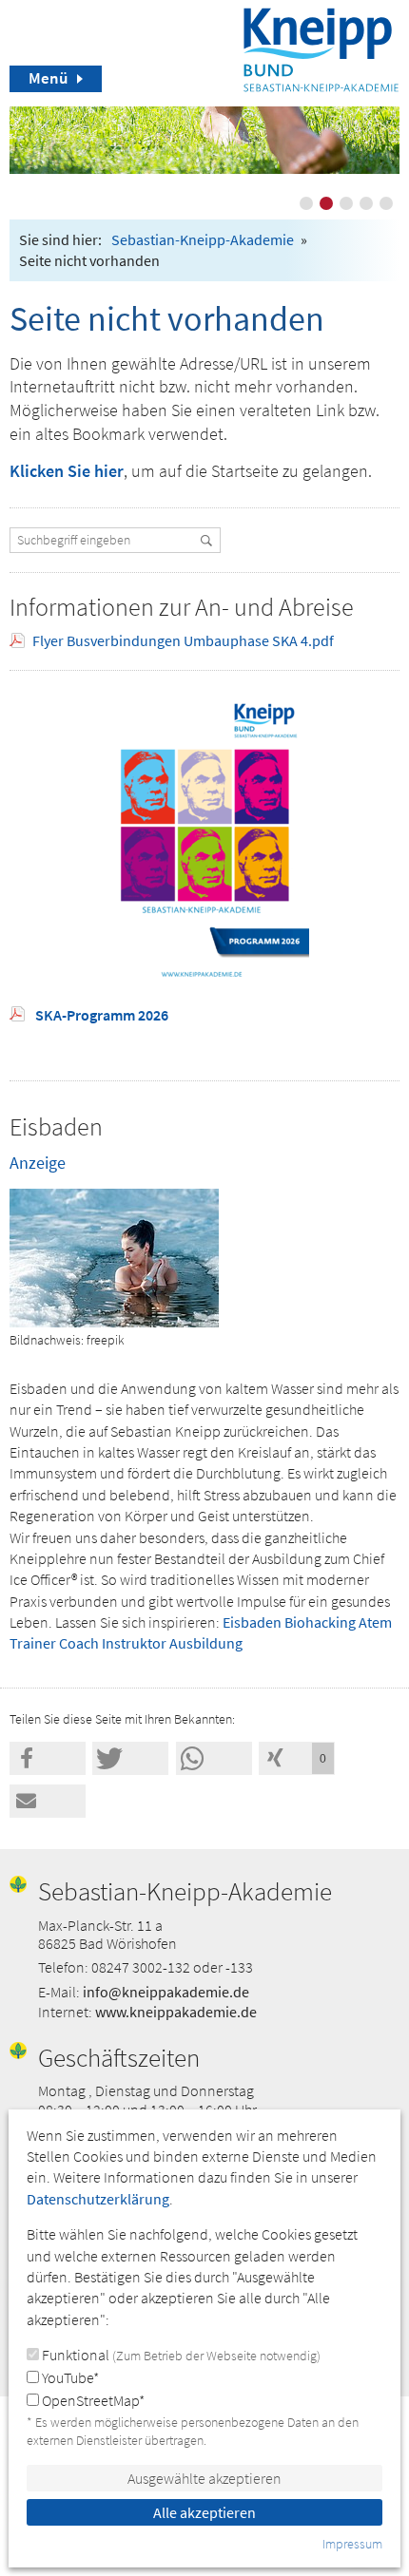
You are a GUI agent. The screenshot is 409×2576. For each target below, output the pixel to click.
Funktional (180, 2355)
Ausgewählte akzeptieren (204, 2478)
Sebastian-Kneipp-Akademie (203, 239)
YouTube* (69, 2377)
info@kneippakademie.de (166, 1992)
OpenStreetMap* (92, 2400)
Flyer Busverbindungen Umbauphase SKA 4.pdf (183, 640)
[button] (48, 1758)
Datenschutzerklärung (98, 2199)
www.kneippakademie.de (176, 2012)
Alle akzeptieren (204, 2512)
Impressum (352, 2544)
